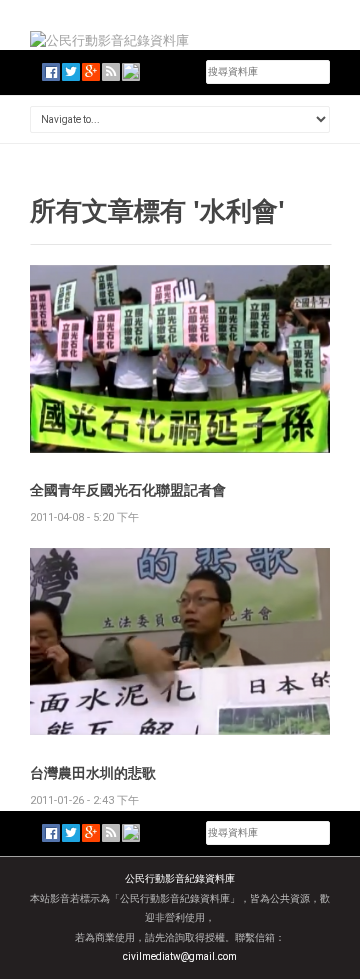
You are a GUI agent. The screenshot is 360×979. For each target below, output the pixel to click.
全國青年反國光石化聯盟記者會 (128, 489)
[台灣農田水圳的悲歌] (180, 640)
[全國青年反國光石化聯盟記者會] (180, 357)
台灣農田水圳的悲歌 (93, 772)
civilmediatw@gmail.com (180, 956)
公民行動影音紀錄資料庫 (180, 878)
